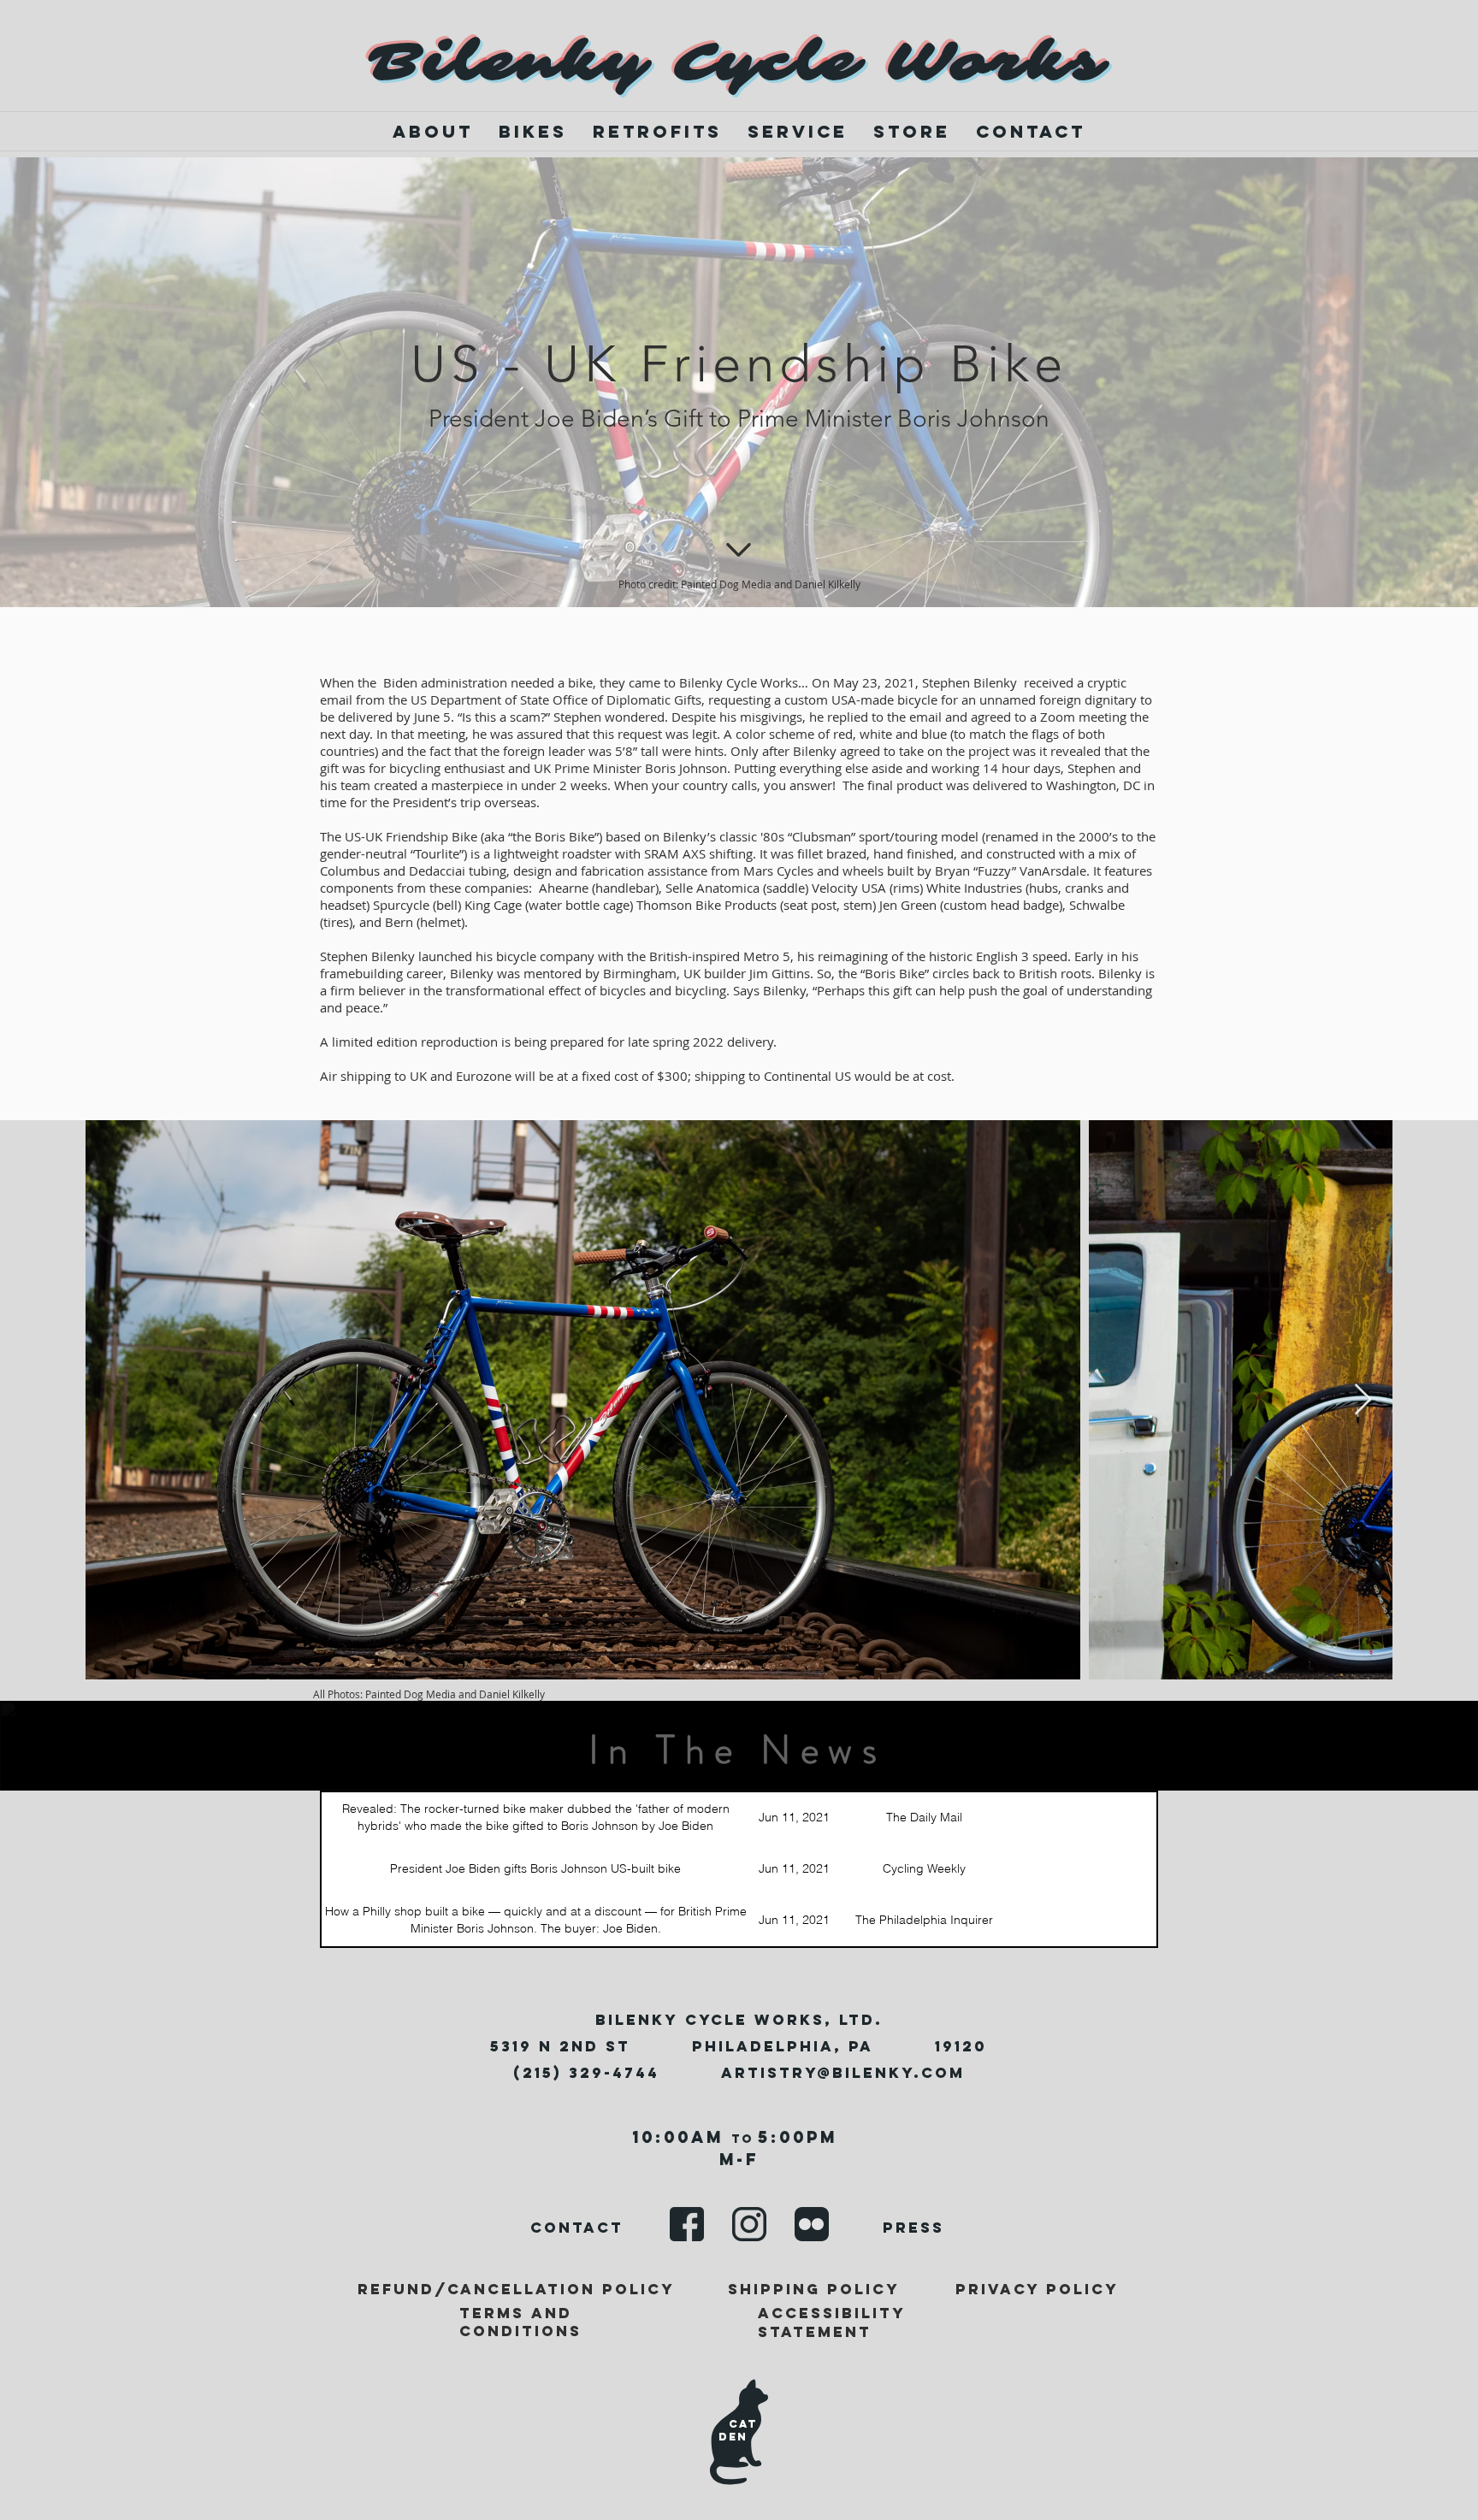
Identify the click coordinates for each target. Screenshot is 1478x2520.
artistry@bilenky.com (843, 2073)
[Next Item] (1363, 1400)
